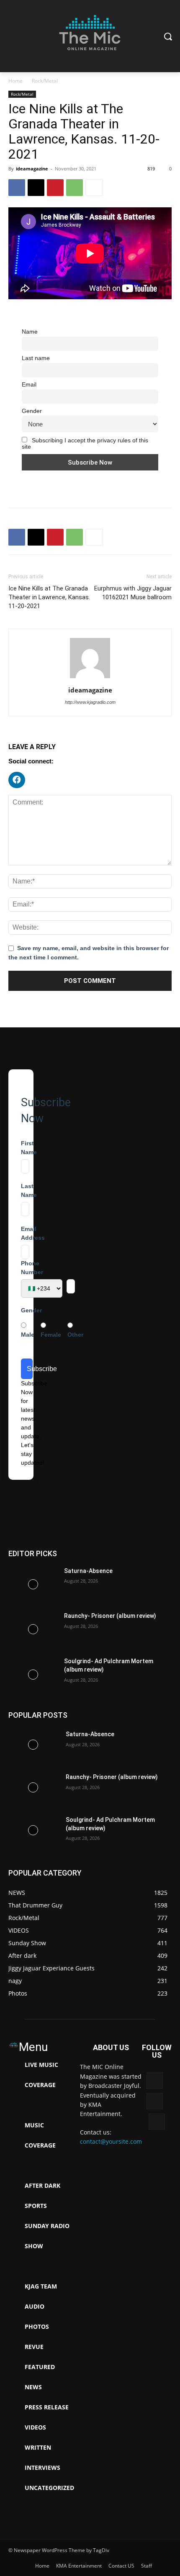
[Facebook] (17, 188)
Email (29, 385)
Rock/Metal (45, 81)
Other (75, 1335)
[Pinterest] (55, 188)
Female (51, 1335)
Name (30, 332)
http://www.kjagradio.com (90, 702)
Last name (36, 358)
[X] (36, 188)
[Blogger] (155, 2080)
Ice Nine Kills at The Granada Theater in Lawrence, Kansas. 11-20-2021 (49, 597)
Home (15, 81)
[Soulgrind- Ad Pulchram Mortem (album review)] (33, 1675)
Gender (32, 411)
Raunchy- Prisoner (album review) (110, 1616)
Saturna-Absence (88, 1571)
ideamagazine (32, 169)
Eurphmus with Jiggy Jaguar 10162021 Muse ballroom (133, 593)
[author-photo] (90, 678)
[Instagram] (157, 2122)
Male (28, 1335)
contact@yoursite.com (111, 2141)
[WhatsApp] (75, 188)
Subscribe (30, 1369)
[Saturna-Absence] (33, 1584)
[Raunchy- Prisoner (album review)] (33, 1629)
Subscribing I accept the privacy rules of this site (85, 444)
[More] (94, 188)
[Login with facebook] (19, 790)
